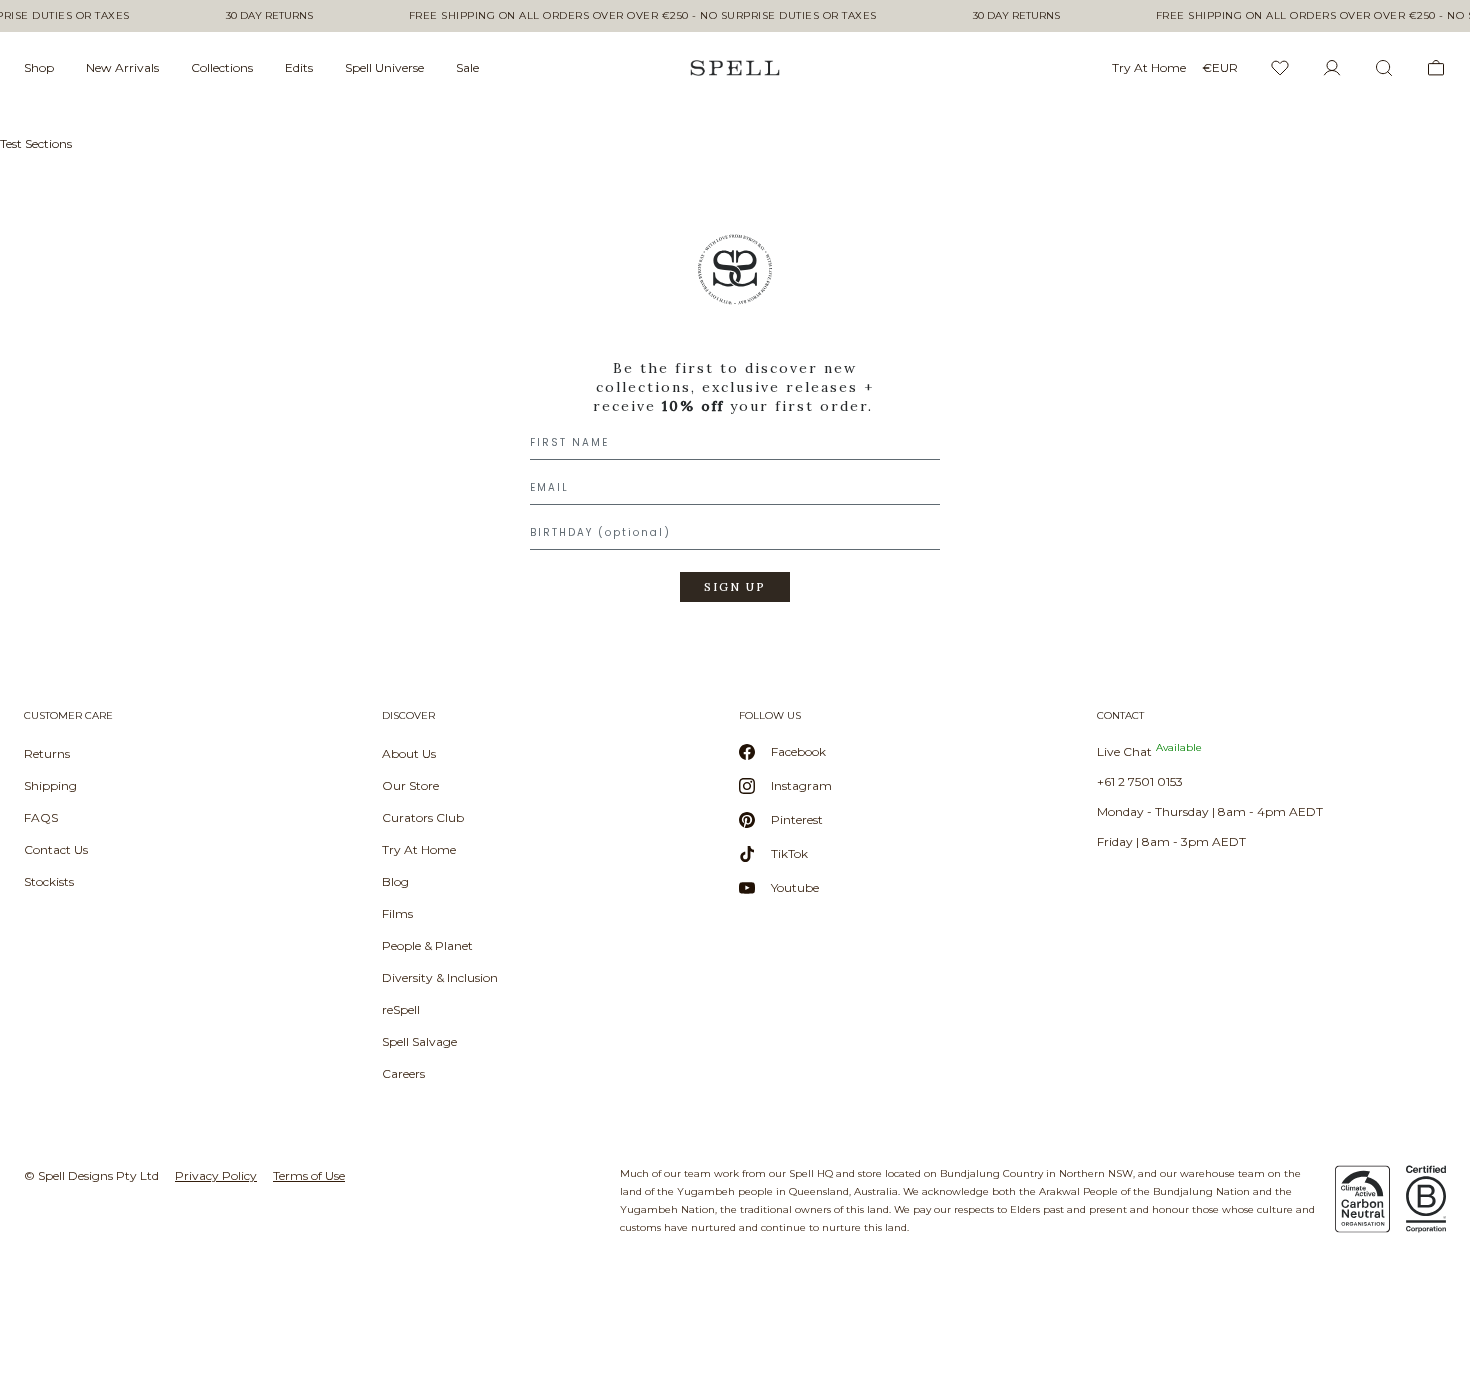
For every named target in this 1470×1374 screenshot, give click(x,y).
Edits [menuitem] (299, 67)
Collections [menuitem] (222, 67)
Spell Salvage (419, 1041)
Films (397, 913)
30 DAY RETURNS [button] (269, 16)
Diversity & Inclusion (440, 977)
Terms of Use (309, 1175)
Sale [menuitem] (467, 67)
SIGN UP (735, 587)
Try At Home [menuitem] (1149, 67)
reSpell (401, 1009)
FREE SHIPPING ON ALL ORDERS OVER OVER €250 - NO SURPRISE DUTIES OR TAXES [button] (643, 16)
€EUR (1220, 67)
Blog (395, 881)
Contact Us (56, 849)
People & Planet (427, 945)
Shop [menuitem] (39, 67)
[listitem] (735, 425)
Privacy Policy (216, 1175)
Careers (403, 1073)
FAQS (41, 817)
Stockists (49, 881)
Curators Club (423, 817)
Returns (47, 753)
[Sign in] (1332, 68)
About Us (409, 753)
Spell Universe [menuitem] (384, 67)
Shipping (50, 785)
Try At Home (419, 849)
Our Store (410, 785)
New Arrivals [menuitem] (122, 67)
